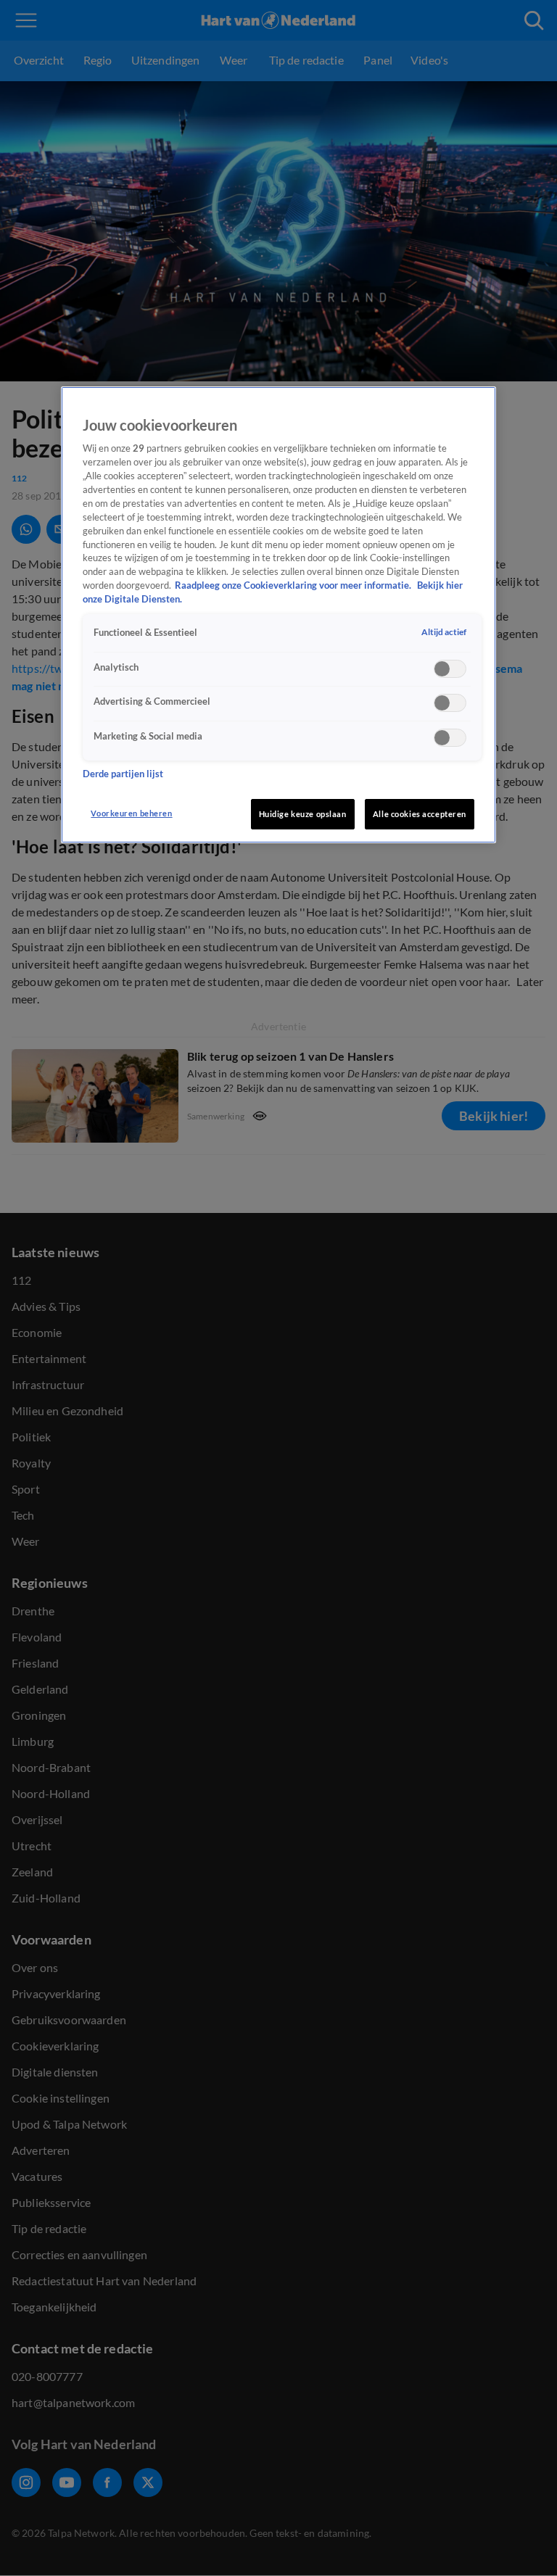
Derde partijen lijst (123, 774)
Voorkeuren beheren (131, 813)
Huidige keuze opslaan (303, 814)
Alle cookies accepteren (420, 814)
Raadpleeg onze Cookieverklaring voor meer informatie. (294, 585)
